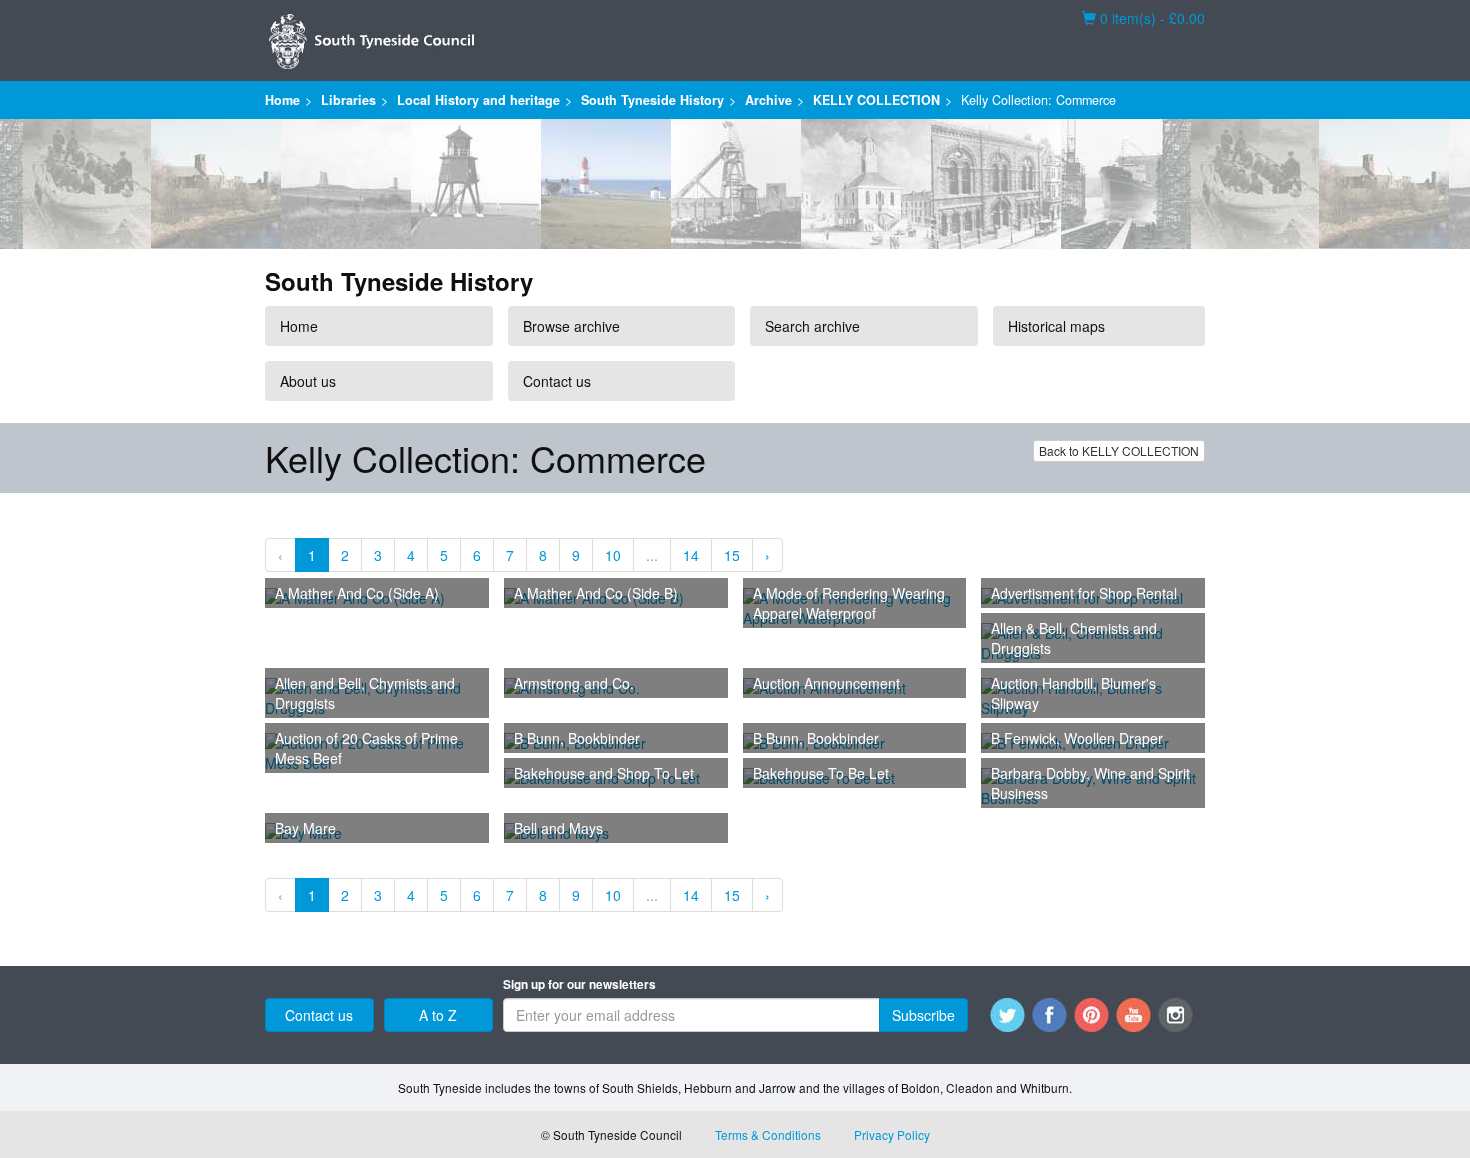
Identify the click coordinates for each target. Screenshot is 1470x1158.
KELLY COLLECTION (876, 100)
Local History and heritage (478, 100)
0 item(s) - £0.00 (1143, 18)
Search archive (812, 326)
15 (732, 555)
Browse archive (571, 326)
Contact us (557, 381)
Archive (768, 100)
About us (308, 381)
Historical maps (1056, 326)
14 (691, 555)
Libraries (348, 100)
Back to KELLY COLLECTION (1119, 450)
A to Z (438, 1015)
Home (282, 100)
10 (613, 555)
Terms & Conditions (768, 1134)
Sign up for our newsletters (579, 984)
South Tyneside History (652, 100)
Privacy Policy (892, 1134)
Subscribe (923, 1015)
